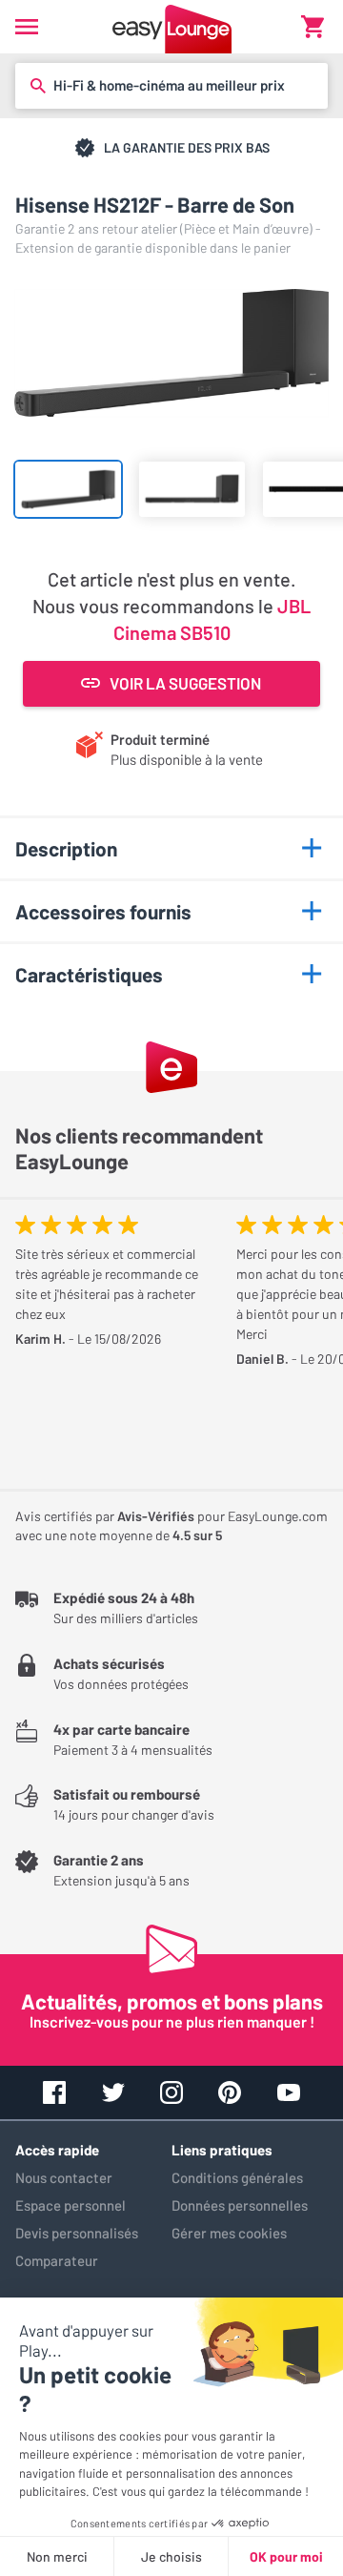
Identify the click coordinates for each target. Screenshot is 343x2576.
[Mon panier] (313, 27)
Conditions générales (237, 2177)
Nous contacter (64, 2177)
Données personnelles (240, 2205)
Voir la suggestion (185, 683)
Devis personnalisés (77, 2233)
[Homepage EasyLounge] (172, 27)
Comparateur (57, 2260)
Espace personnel (71, 2205)
